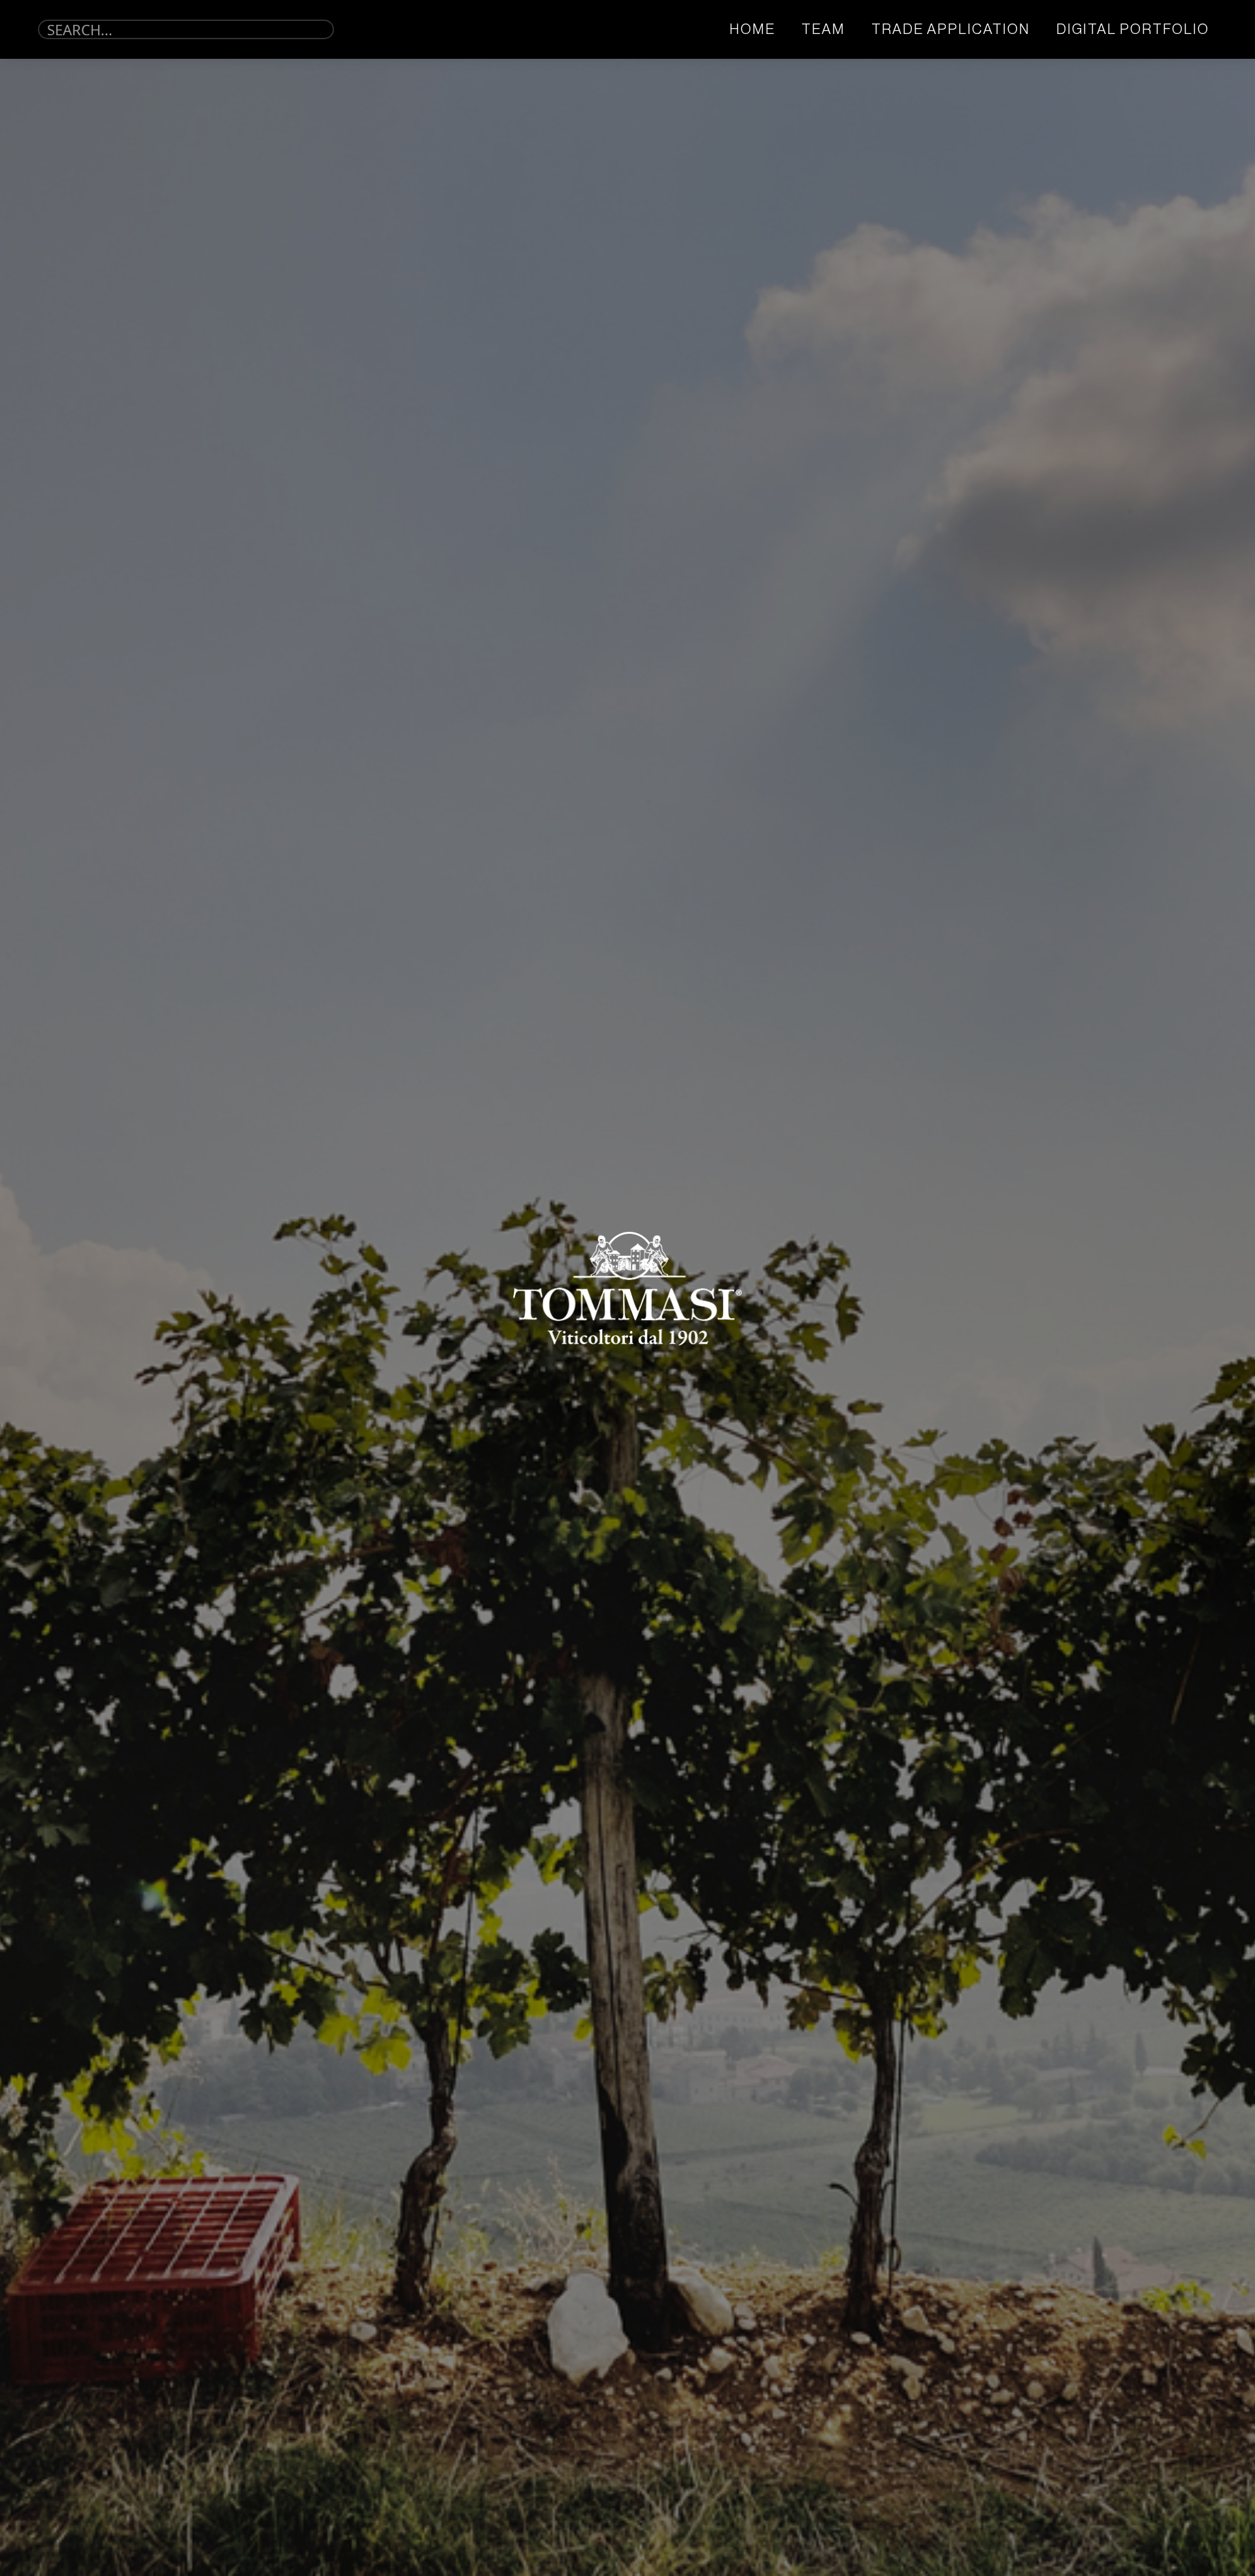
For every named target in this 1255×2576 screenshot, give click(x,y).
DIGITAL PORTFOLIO (1133, 29)
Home (752, 29)
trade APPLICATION (951, 29)
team (823, 29)
